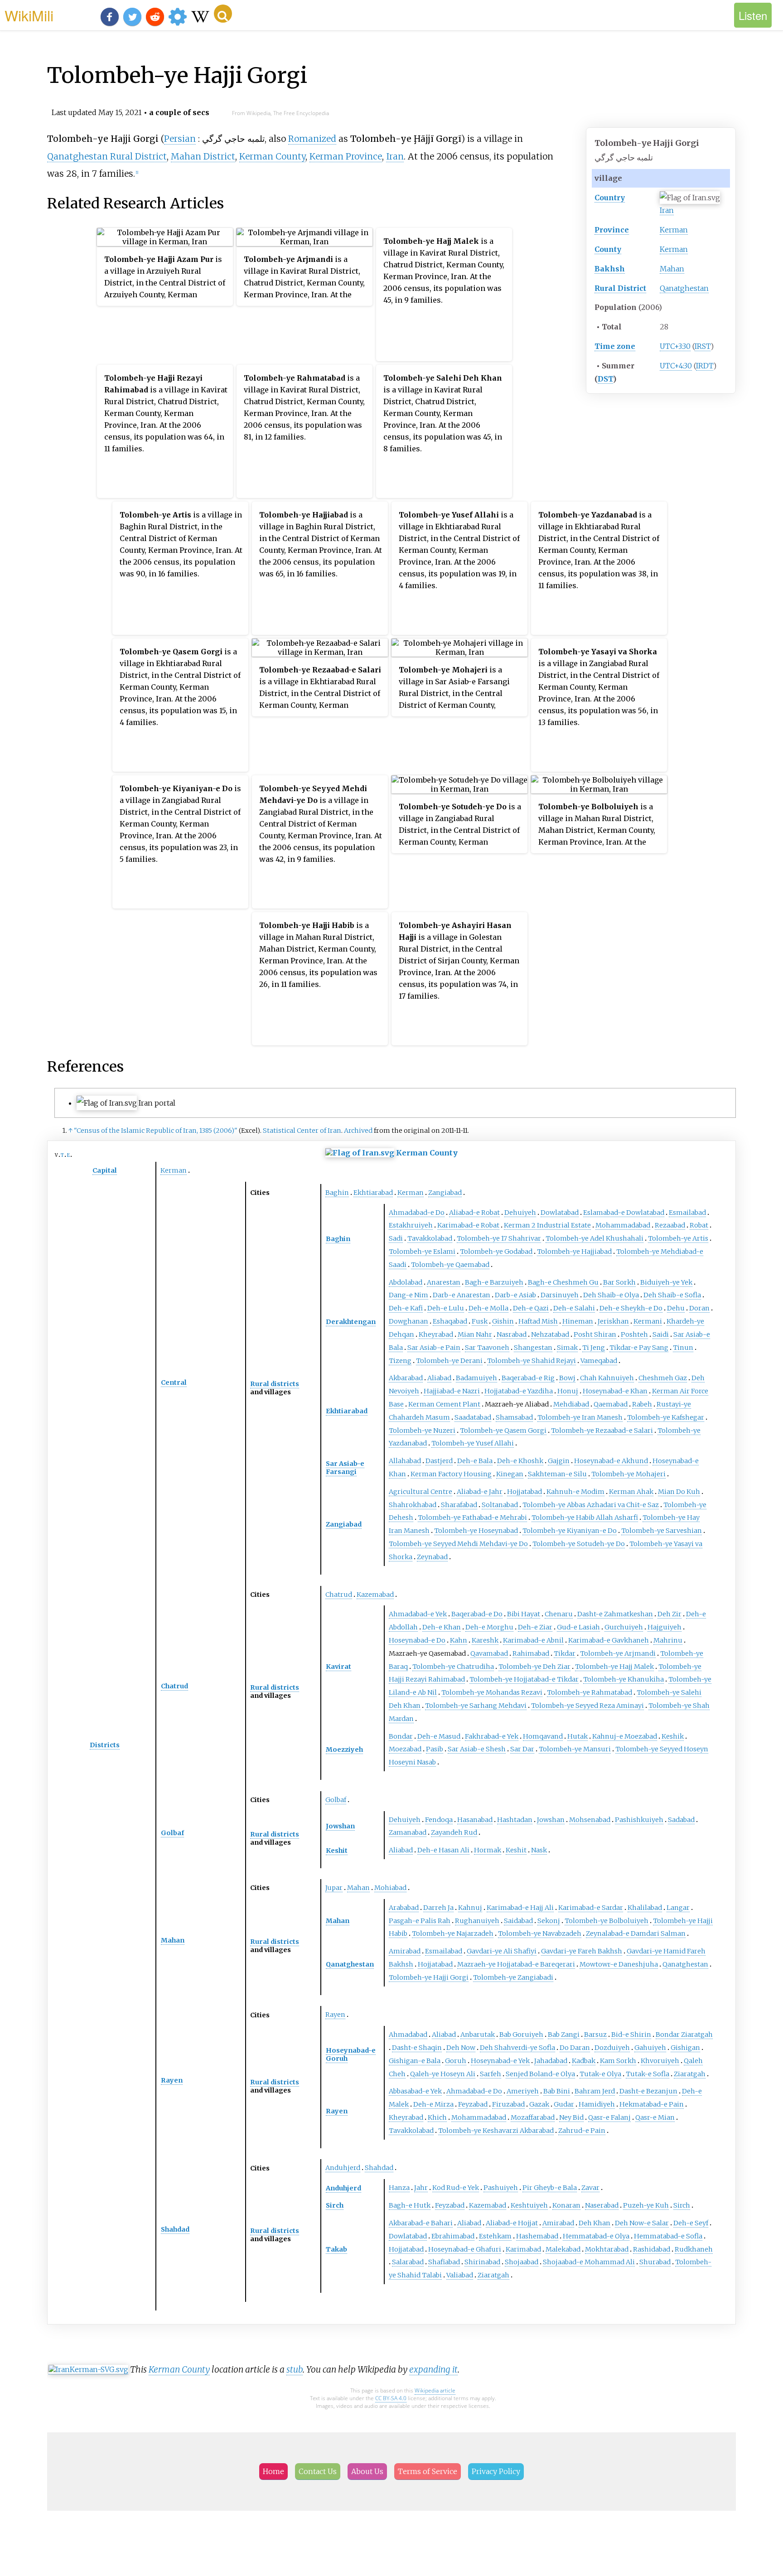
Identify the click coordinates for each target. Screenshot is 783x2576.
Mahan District (203, 156)
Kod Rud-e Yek (456, 2188)
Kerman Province (346, 156)
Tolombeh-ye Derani (449, 1361)
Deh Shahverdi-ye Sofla (517, 2048)
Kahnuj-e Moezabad (625, 1736)
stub (295, 2369)
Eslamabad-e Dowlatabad (624, 1213)
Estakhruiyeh (411, 1225)
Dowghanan (408, 1321)
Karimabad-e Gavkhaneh (609, 1640)
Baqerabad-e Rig (528, 1378)
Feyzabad (473, 2104)
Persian (180, 139)
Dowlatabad (560, 1213)
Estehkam (495, 2236)
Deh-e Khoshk (520, 1461)
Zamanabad (408, 1832)
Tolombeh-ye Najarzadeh (453, 1933)
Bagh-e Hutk (410, 2205)
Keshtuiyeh (529, 2205)
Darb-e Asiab (515, 1295)
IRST (703, 346)
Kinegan (510, 1474)
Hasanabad (475, 1820)
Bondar (401, 1736)
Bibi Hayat (524, 1614)
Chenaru (559, 1614)
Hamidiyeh (597, 2104)
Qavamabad (489, 1653)
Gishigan (685, 2048)
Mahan (672, 269)
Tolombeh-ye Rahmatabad (590, 1692)
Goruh (456, 2061)
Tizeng (400, 1361)
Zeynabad (432, 1557)
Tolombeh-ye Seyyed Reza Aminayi (587, 1706)
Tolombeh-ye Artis (678, 1238)
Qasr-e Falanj (609, 2117)
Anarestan (444, 1282)
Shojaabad (522, 2262)
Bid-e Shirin (631, 2035)
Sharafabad (459, 1505)
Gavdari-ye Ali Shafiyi (502, 1951)
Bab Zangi (564, 2035)
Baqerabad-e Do (477, 1614)
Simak (567, 1348)
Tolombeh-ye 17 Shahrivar (499, 1238)
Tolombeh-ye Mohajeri (628, 1474)
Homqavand (543, 1736)
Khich (437, 2117)
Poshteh (634, 1334)
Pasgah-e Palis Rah (420, 1921)
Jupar (334, 1888)
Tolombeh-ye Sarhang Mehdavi (476, 1706)
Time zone (615, 346)
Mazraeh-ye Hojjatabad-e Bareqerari (516, 1964)
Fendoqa (439, 1820)
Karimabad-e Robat (468, 1225)
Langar (678, 1908)
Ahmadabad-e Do (417, 1213)
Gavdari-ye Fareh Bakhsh (582, 1951)
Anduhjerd (343, 2168)
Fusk (480, 1321)
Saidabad (518, 1921)
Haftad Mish (538, 1321)
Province (612, 230)
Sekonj (549, 1921)
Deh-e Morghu (489, 1627)
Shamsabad (514, 1417)
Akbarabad (406, 1378)
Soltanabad (500, 1505)
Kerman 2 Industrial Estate (547, 1225)
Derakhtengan (351, 1322)
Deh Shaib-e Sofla (672, 1295)
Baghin (337, 1193)
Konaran (566, 2205)
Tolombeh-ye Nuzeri (422, 1431)
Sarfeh (491, 2074)
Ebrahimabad (453, 2236)
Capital (105, 1170)
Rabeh (642, 1404)
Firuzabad (508, 2104)
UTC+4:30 (676, 366)
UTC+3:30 (675, 346)
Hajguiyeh (665, 1627)
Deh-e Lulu (446, 1308)
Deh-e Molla (488, 1308)
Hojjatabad (524, 1492)
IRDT (705, 366)
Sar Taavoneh (487, 1348)
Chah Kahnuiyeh (607, 1378)
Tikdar (565, 1653)
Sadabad (681, 1820)
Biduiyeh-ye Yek (666, 1282)
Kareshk (485, 1640)
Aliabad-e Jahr (480, 1492)
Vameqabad (599, 1361)
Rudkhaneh (694, 2249)
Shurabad (655, 2262)
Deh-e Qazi (531, 1308)
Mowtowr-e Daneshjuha (619, 1964)
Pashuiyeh (501, 2188)
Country (610, 198)
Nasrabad (512, 1334)
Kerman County (272, 156)
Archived (358, 1131)
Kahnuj (470, 1908)
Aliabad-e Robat (474, 1213)
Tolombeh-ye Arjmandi (618, 1653)
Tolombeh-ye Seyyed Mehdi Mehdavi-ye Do (458, 1544)
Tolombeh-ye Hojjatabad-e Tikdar (524, 1679)
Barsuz (595, 2035)
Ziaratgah (690, 2074)
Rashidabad (652, 2249)
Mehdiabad (571, 1404)
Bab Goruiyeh (521, 2035)
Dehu (676, 1308)
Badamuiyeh (476, 1378)
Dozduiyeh (612, 2048)
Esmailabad (687, 1213)
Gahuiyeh (650, 2048)
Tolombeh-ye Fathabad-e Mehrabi (472, 1518)
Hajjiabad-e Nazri (452, 1391)
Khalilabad (645, 1908)
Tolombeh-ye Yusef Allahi (473, 1443)
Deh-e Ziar (535, 1627)
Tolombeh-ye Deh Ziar (534, 1667)
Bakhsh (610, 269)
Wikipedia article (435, 2390)
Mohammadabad (623, 1225)
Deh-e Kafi (406, 1308)
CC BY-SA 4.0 (391, 2398)
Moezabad (405, 1749)
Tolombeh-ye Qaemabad (450, 1265)
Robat (699, 1225)
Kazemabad (375, 1595)
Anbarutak (478, 2035)
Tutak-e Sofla (648, 2074)
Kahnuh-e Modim (575, 1492)
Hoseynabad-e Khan (615, 1391)
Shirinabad (482, 2262)
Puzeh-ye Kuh (646, 2205)
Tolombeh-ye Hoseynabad (476, 1531)
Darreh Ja (438, 1908)
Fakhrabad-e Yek (492, 1736)
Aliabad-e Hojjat (512, 2223)
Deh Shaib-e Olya (611, 1295)
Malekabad (563, 2249)
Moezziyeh (344, 1750)
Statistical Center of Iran (302, 1131)
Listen (753, 15)
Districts (105, 1745)
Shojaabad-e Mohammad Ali (589, 2262)
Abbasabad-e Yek (415, 2091)
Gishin (503, 1321)
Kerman (674, 230)
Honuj (568, 1391)
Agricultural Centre (420, 1492)
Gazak (539, 2104)
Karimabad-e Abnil (533, 1640)
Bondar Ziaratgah (684, 2035)
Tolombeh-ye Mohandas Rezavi (492, 1692)
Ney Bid (571, 2117)
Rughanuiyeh (477, 1921)
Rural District (620, 288)
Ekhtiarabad (373, 1193)
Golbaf (172, 1833)
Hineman (578, 1321)
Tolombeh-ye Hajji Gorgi (429, 1977)
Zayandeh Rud (454, 1832)
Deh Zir (669, 1614)
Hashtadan (515, 1820)
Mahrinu (668, 1640)
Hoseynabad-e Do (417, 1640)
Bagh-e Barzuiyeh (494, 1282)
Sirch (335, 2205)
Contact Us (318, 2471)
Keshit (337, 1851)
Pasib (435, 1749)
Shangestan (533, 1348)
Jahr (421, 2188)
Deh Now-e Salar (642, 2223)
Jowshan (340, 1826)
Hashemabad (537, 2236)
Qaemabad (611, 1404)
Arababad (404, 1908)
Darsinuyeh (560, 1295)
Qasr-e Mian (655, 2117)
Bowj (567, 1378)
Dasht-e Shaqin (417, 2048)
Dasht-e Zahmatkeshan (615, 1614)
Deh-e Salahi (574, 1308)
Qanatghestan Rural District (107, 156)
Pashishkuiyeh (639, 1820)
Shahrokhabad (413, 1505)
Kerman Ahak (631, 1492)
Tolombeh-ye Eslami (422, 1252)
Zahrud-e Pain (582, 2131)
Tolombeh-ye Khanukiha (623, 1679)
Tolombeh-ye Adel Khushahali (594, 1238)
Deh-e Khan (442, 1627)
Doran (699, 1308)
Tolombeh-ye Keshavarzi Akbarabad (496, 2131)
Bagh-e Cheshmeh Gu (563, 1282)
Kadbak (584, 2061)
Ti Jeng (594, 1348)
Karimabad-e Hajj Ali (520, 1908)
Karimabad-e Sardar (591, 1908)
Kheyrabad (436, 1334)
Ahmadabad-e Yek (418, 1614)
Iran (667, 210)
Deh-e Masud (439, 1736)
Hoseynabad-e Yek (500, 2061)
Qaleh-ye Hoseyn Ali (443, 2074)
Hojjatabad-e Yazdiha (519, 1391)
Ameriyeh (523, 2091)
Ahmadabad (408, 2035)
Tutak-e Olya (600, 2074)
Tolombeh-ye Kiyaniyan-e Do (570, 1531)
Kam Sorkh (618, 2061)
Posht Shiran (595, 1334)
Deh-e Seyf (691, 2223)
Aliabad (439, 1378)
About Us (367, 2471)
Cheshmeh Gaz (663, 1378)
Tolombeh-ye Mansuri (575, 1749)
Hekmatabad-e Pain (652, 2104)
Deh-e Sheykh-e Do (631, 1308)
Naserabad (602, 2205)
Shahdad (175, 2229)
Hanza (399, 2188)
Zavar (590, 2188)
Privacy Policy (496, 2471)
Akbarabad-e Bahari (421, 2223)
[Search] (223, 14)
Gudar (564, 2104)
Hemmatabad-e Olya (596, 2236)
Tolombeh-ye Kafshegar (666, 1417)
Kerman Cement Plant (444, 1404)
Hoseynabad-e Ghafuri (465, 2249)
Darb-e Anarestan (462, 1295)
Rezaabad (670, 1225)
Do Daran (575, 2048)
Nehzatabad (550, 1334)
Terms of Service (428, 2471)
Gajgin (559, 1461)
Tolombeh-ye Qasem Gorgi (503, 1431)
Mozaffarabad (533, 2117)
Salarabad (408, 2262)
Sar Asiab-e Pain (434, 1348)
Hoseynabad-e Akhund (611, 1461)
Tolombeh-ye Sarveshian (662, 1531)
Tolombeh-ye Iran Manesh (580, 1417)
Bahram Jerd (595, 2091)
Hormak (488, 1850)
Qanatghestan (684, 288)
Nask (539, 1850)
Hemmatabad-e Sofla (668, 2236)
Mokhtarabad (607, 2249)
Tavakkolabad (430, 1238)
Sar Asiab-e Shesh (477, 1749)
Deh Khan (594, 2223)
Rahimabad (531, 1653)
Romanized (312, 139)
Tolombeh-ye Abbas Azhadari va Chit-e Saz (591, 1505)
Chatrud (174, 1686)
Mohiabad (390, 1888)
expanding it (433, 2369)
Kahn (459, 1640)
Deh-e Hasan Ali (443, 1850)
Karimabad (523, 2249)
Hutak (578, 1736)
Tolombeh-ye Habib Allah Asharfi (585, 1518)
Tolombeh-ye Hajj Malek (614, 1667)
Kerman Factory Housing (451, 1474)
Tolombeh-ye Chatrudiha (453, 1667)
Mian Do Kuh (679, 1492)
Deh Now (461, 2048)
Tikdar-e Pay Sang (639, 1348)
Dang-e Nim (408, 1295)
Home (273, 2471)
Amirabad (405, 1951)
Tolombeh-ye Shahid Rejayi (532, 1361)
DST (605, 379)
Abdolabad (406, 1282)
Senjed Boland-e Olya (540, 2074)
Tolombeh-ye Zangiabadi (513, 1977)
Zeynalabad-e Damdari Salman (636, 1933)
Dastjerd (439, 1461)
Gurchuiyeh (624, 1627)
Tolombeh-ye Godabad (496, 1252)
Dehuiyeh (520, 1213)
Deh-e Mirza (433, 2104)
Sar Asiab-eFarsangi (345, 1468)
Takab (336, 2249)
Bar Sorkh (619, 1282)
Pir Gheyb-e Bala (550, 2188)
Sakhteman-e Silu (557, 1474)
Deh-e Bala (475, 1461)
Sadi (396, 1238)
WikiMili (29, 15)
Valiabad (460, 2275)
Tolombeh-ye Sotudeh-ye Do (579, 1544)
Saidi (661, 1334)
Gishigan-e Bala (415, 2061)
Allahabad (405, 1461)
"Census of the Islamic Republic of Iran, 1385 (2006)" (156, 1131)
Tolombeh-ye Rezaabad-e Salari (602, 1431)
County (608, 249)
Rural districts (275, 1384)
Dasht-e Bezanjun (648, 2091)
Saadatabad (473, 1417)
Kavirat (338, 1667)
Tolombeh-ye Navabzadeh (540, 1933)
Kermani (648, 1321)
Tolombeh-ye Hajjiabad (574, 1252)
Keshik (673, 1736)
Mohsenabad (590, 1820)
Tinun (683, 1348)
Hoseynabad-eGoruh (351, 2054)
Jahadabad (551, 2061)
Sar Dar (522, 1749)
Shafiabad (444, 2262)
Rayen (172, 2080)
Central (174, 1382)
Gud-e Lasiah (578, 1627)
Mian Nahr (475, 1334)
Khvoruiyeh (660, 2061)
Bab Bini (557, 2091)
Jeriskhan (613, 1321)
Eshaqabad (450, 1321)
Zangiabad (445, 1193)
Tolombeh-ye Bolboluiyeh (607, 1921)
